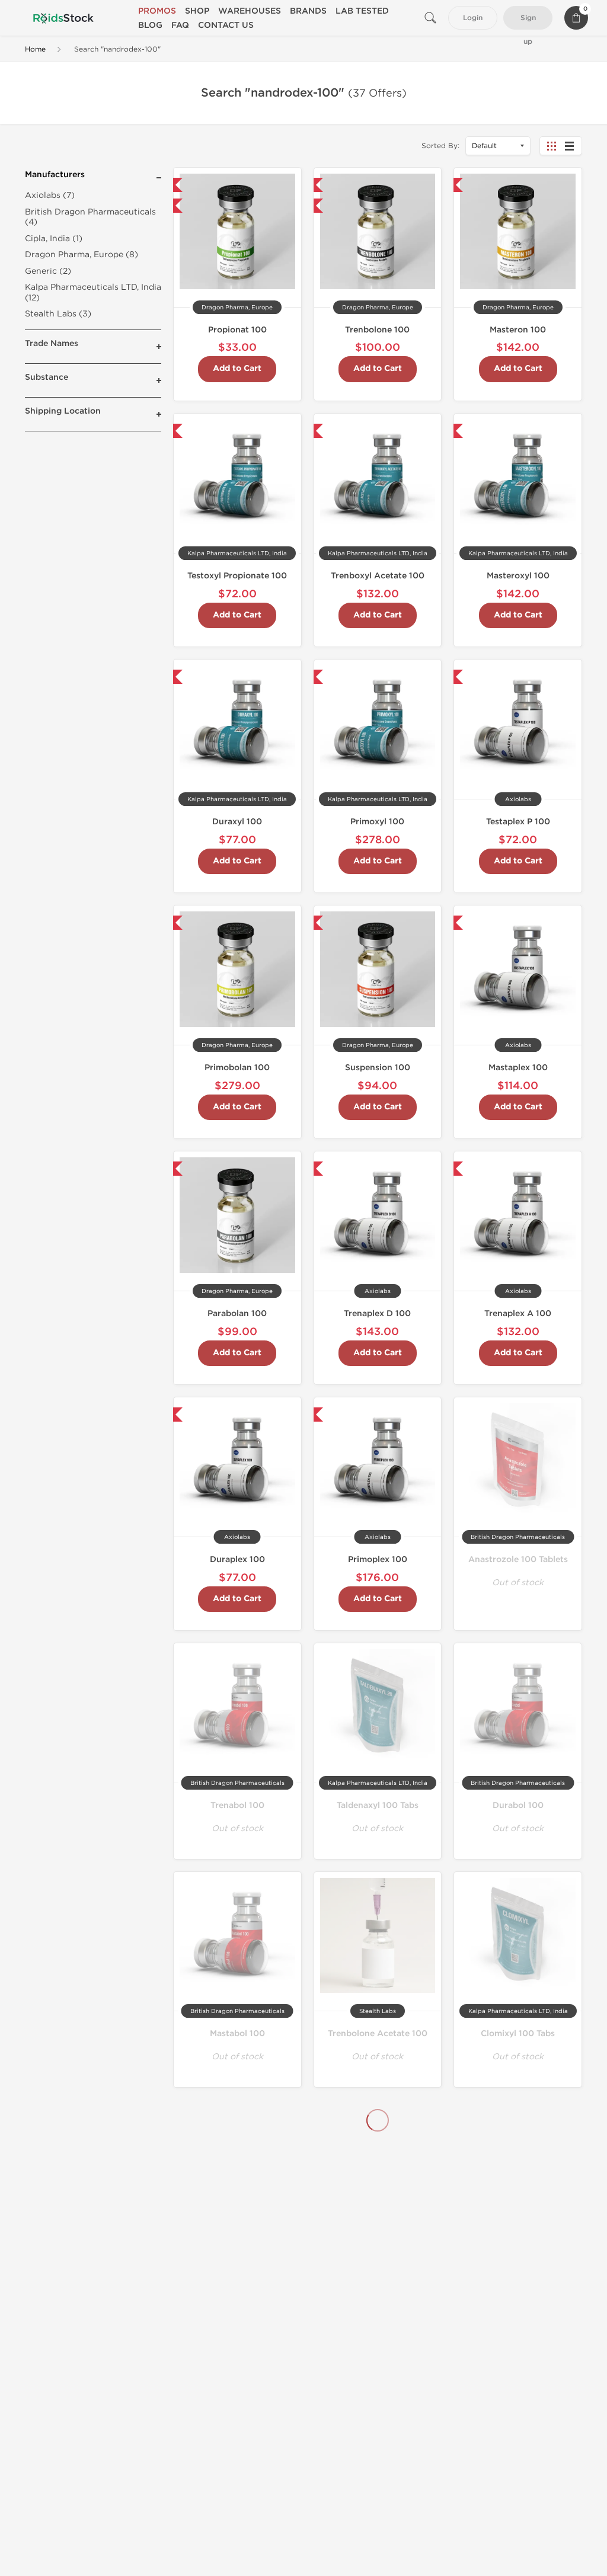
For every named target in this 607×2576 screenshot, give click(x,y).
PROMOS (157, 11)
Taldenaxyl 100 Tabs (378, 1805)
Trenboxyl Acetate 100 (378, 576)
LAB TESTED (362, 11)
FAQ (180, 25)
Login (473, 18)
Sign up (528, 22)
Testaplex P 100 (518, 822)
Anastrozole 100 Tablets (518, 1559)
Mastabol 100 (237, 2033)
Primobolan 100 (237, 1068)
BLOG (150, 25)
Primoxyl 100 (377, 822)
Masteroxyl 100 (518, 576)
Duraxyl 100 (237, 822)
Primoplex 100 (378, 1559)
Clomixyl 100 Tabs (518, 2033)
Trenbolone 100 (377, 330)
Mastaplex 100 (518, 1068)
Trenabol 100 (237, 1805)
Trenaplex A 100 (518, 1313)
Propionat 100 (237, 330)
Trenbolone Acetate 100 (378, 2033)
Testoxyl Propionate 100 (237, 576)
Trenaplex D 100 (377, 1313)
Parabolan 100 (237, 1313)
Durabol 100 (518, 1805)
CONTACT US (226, 25)
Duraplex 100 (237, 1559)
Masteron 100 (518, 330)
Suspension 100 (378, 1068)
